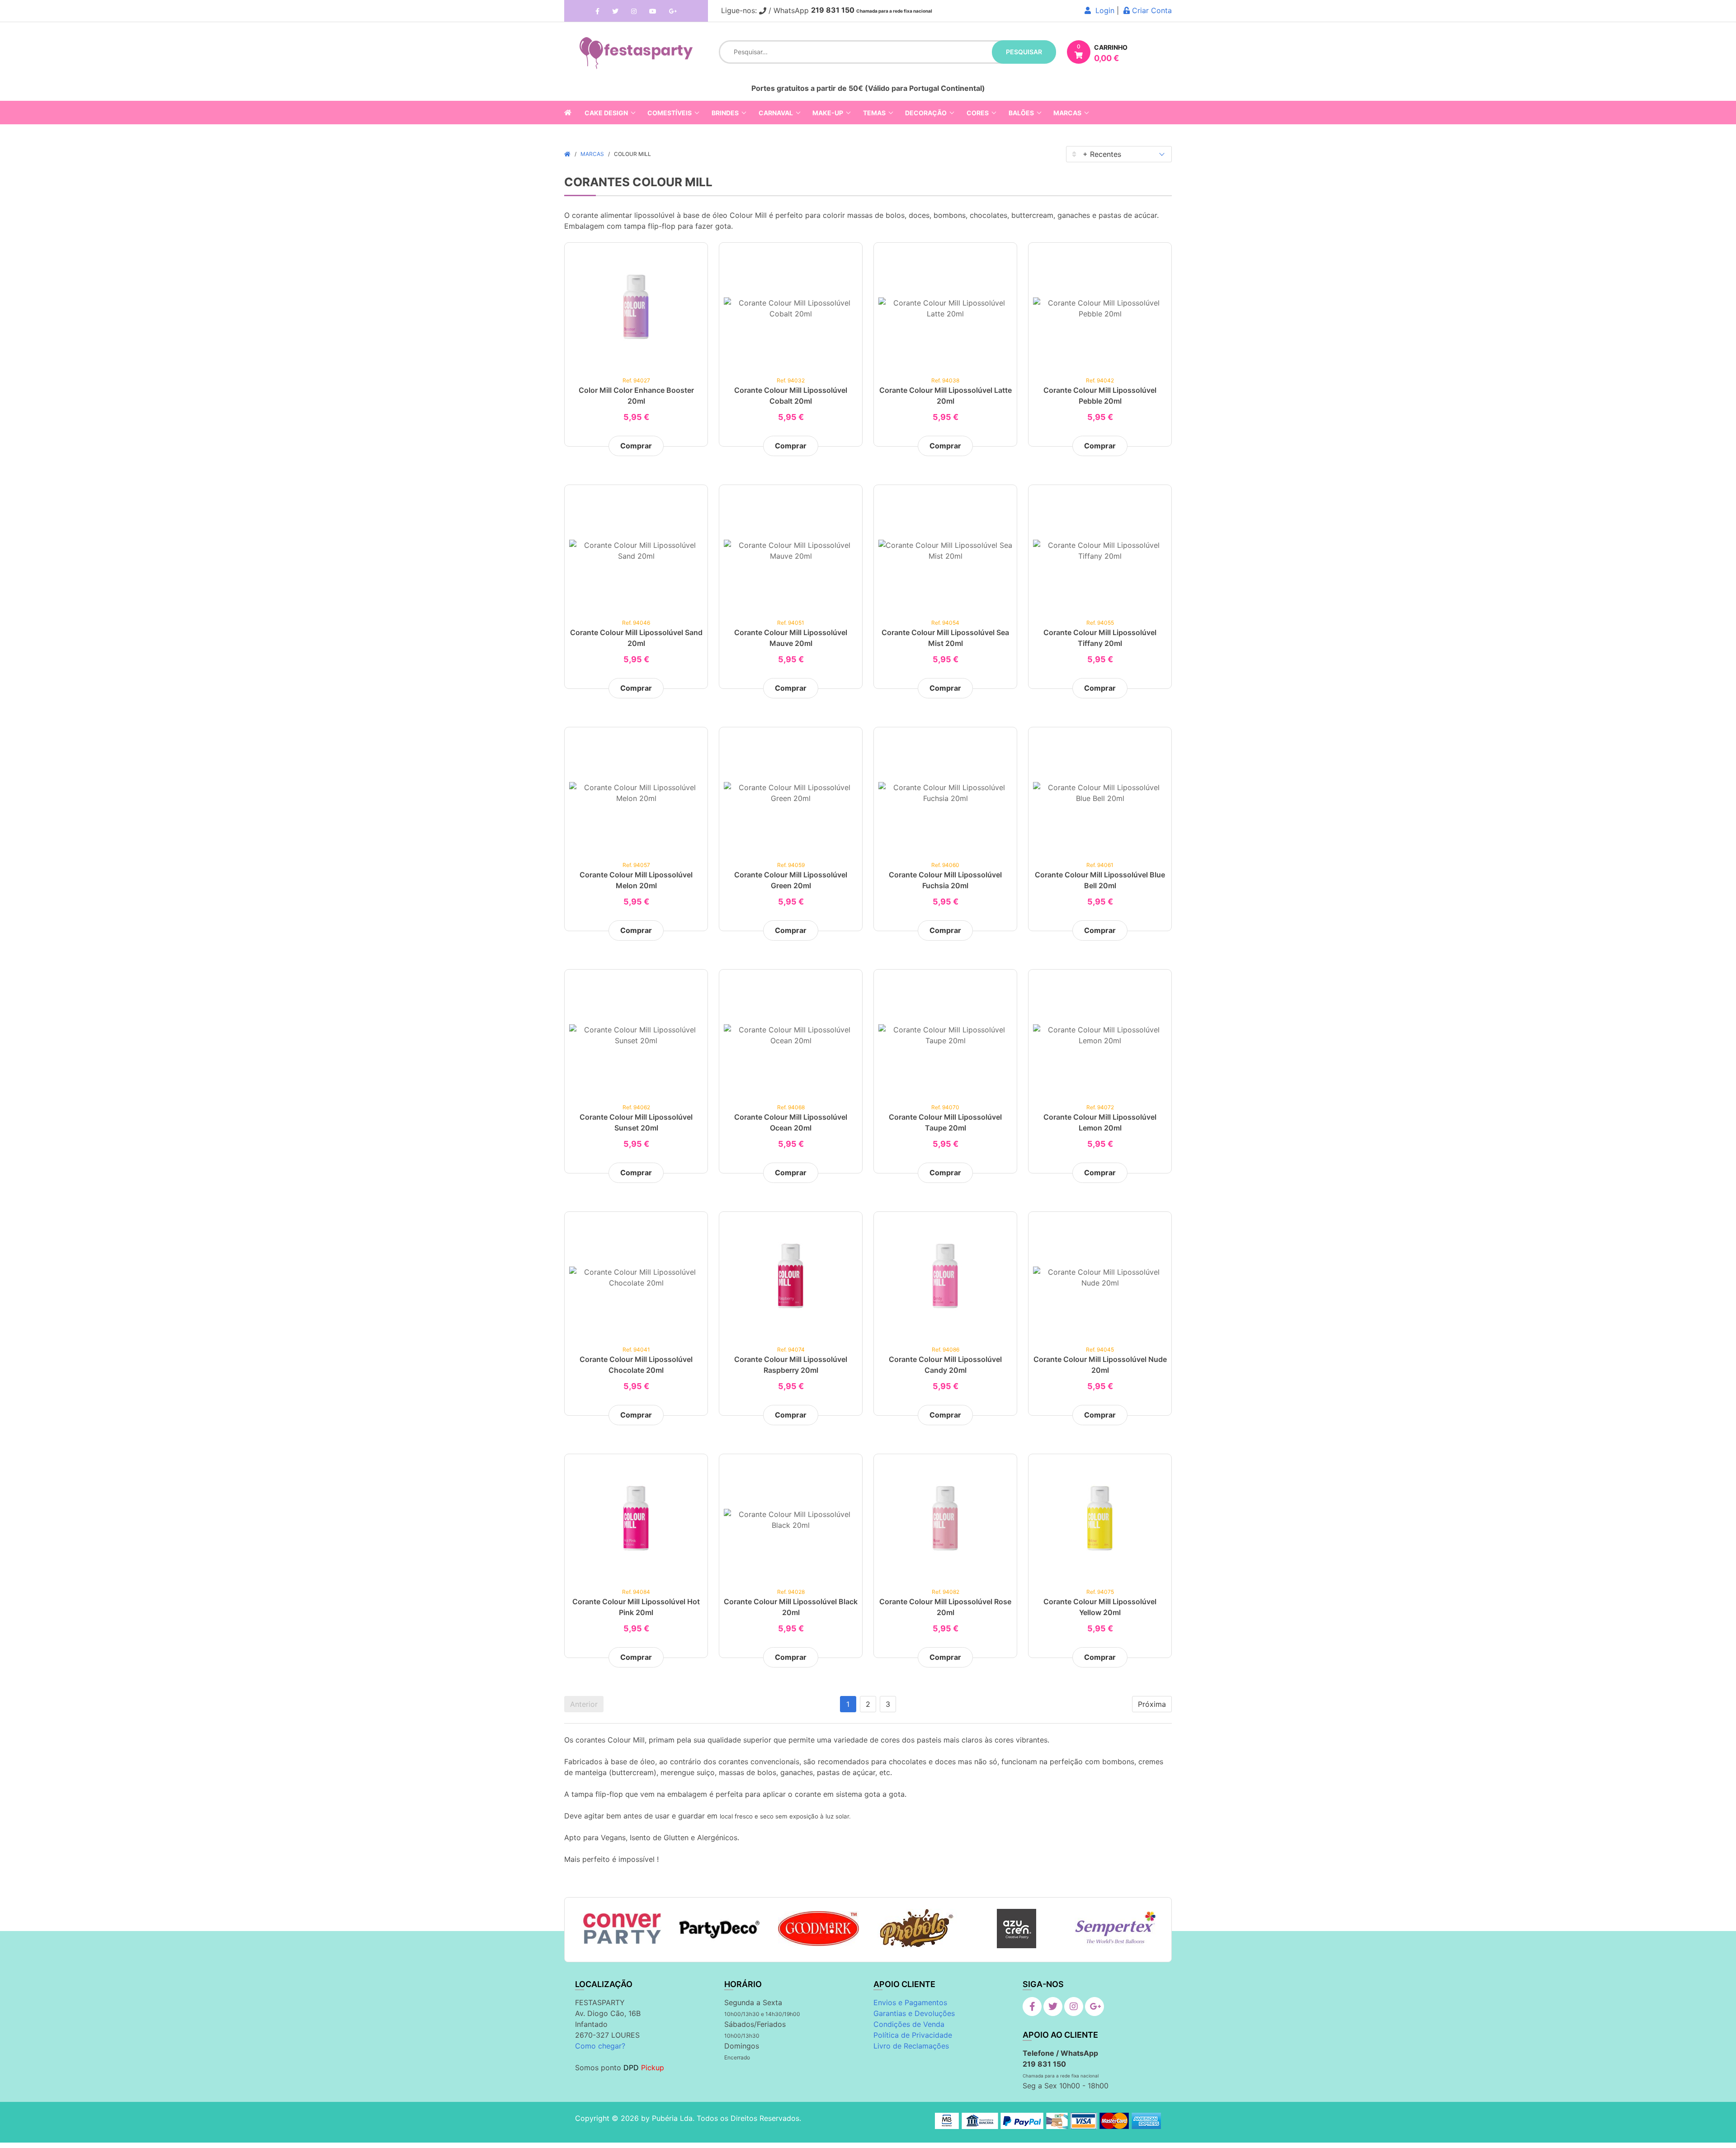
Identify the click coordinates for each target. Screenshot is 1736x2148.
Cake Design (606, 113)
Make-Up (828, 113)
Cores (978, 113)
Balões (1021, 113)
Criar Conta (1151, 10)
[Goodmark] (818, 1929)
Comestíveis (670, 113)
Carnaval (776, 113)
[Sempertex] (1115, 1929)
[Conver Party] (621, 1929)
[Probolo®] (918, 1929)
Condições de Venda (909, 2024)
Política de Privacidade (913, 2035)
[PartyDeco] (720, 1929)
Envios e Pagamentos (910, 2002)
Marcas (1067, 113)
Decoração (926, 113)
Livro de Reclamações (911, 2046)
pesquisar (1024, 52)
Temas (874, 113)
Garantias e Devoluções (914, 2013)
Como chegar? (600, 2046)
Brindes (725, 113)
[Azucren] (1017, 1929)
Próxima (1152, 1704)
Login (1103, 10)
